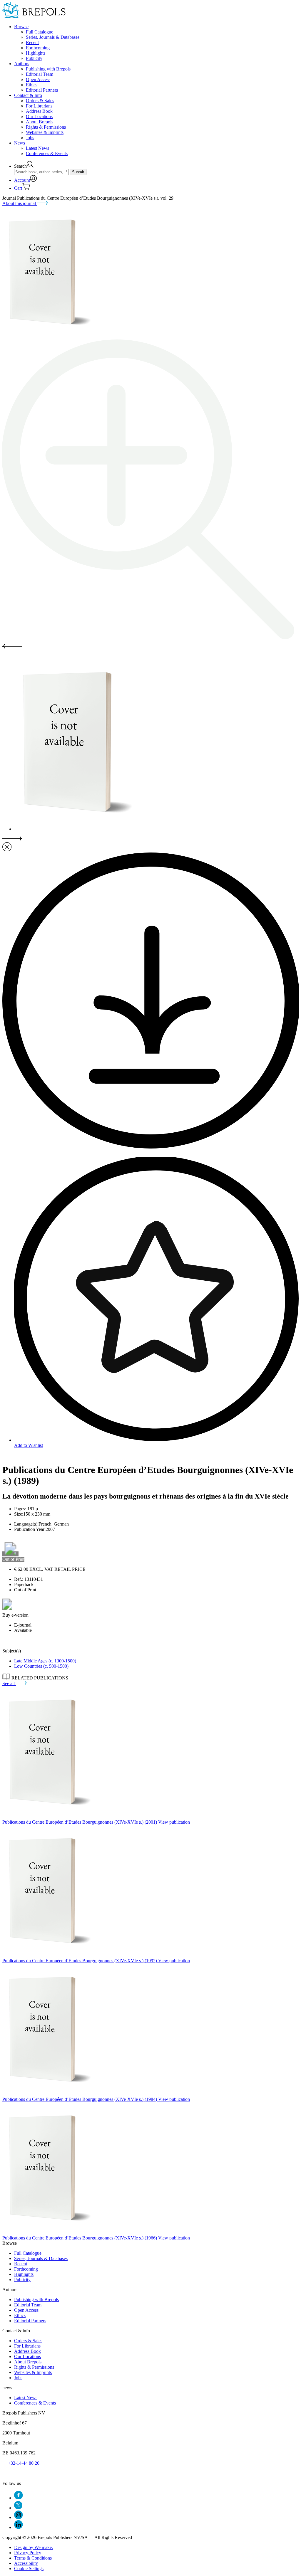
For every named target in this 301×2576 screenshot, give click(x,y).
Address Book (39, 111)
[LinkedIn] (18, 2527)
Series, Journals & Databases (53, 37)
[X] (18, 2508)
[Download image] (150, 1147)
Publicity (34, 58)
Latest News (37, 148)
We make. (34, 2547)
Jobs (30, 138)
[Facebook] (18, 2498)
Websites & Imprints (45, 132)
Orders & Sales (40, 101)
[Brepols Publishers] (34, 17)
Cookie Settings (29, 2569)
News (20, 143)
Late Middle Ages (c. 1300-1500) (45, 1661)
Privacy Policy (28, 2553)
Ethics (32, 85)
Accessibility (26, 2563)
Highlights (36, 53)
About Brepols (40, 122)
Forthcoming (38, 48)
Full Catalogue (40, 32)
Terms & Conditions (33, 2558)
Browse (21, 27)
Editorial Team (40, 74)
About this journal (20, 203)
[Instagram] (18, 2517)
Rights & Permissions (46, 127)
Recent (32, 42)
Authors (22, 64)
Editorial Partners (42, 90)
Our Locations (39, 116)
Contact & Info (28, 95)
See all (9, 1683)
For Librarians (39, 106)
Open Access (38, 79)
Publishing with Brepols (48, 69)
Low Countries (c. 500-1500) (41, 1666)
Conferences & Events (47, 153)
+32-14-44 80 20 (24, 2463)
